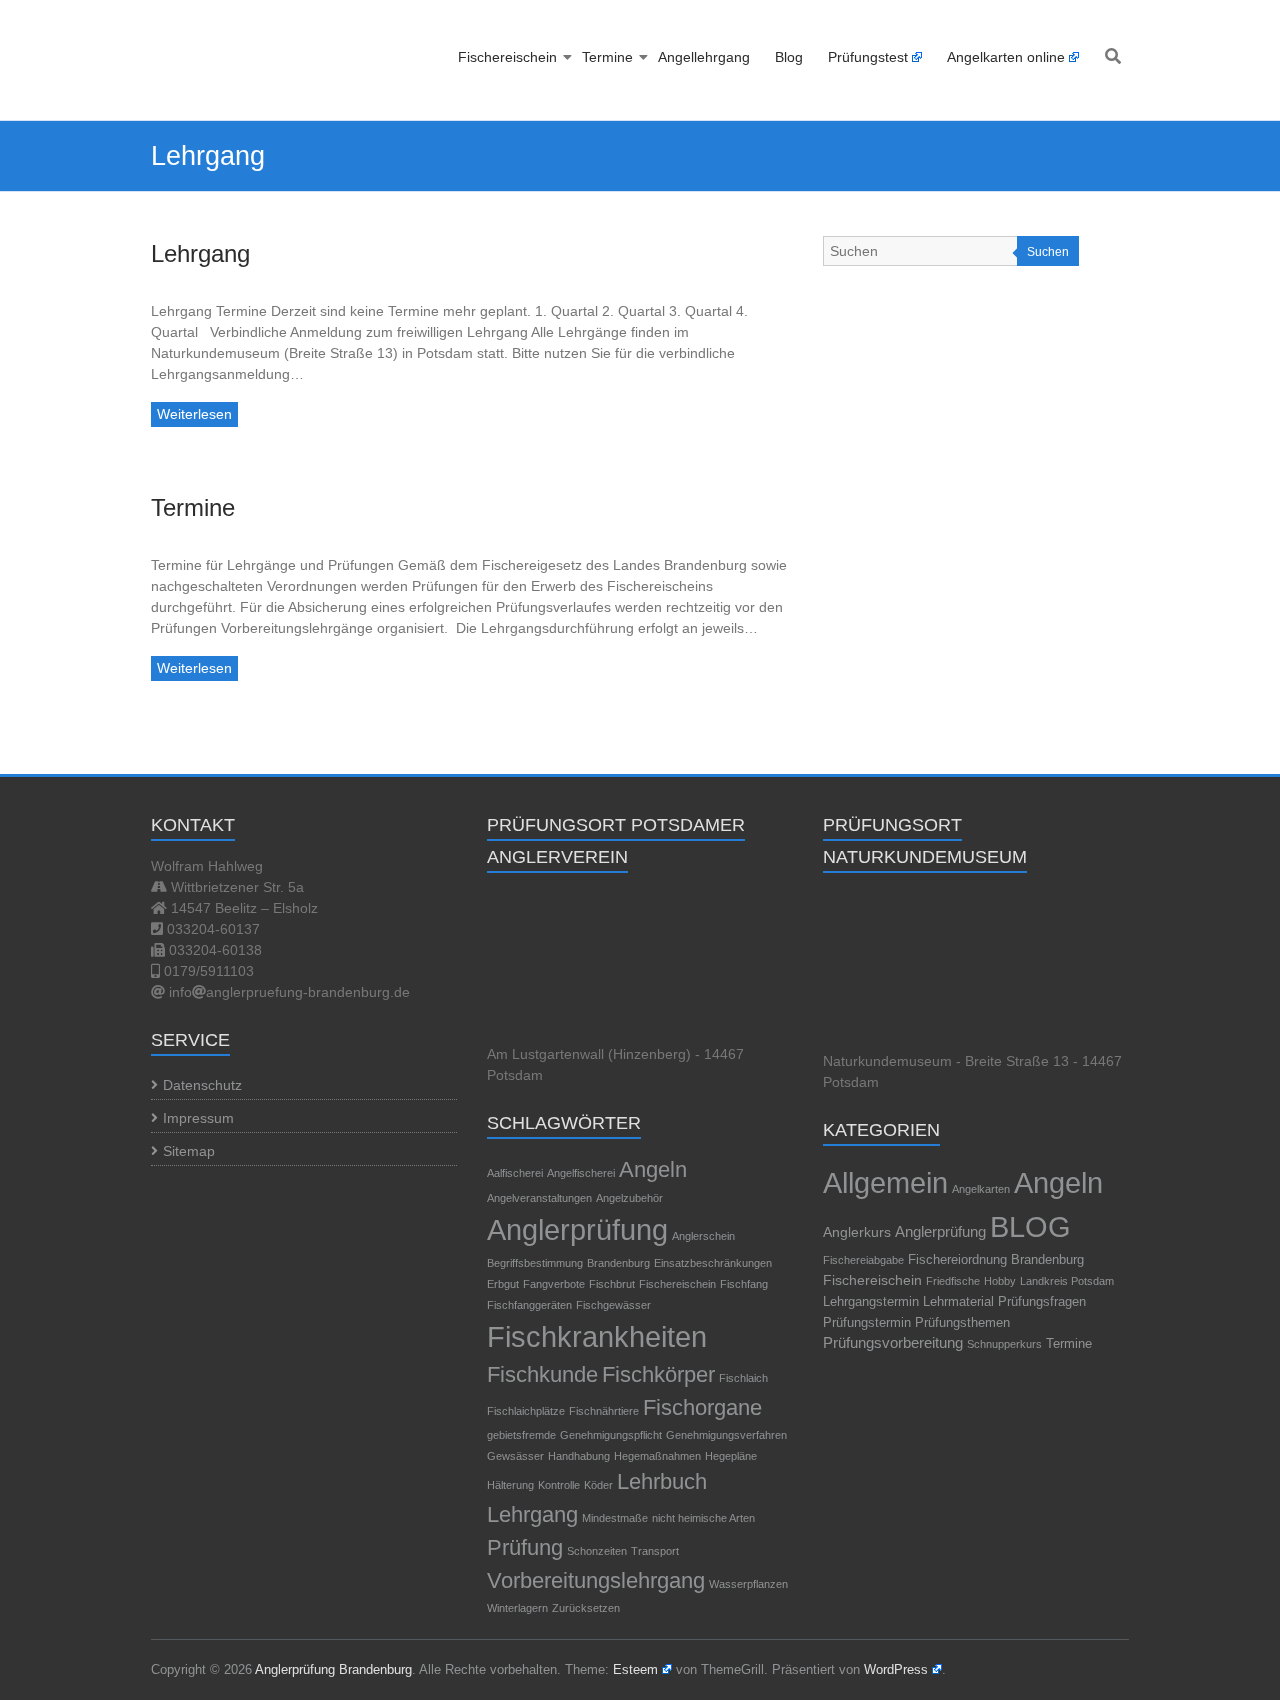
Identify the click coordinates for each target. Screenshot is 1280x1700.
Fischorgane (702, 1407)
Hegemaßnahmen (657, 1456)
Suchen (1048, 252)
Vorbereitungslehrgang (596, 1580)
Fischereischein (507, 57)
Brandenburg (618, 1263)
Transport (655, 1551)
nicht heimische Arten (703, 1518)
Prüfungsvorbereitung (893, 1343)
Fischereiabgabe (863, 1260)
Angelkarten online (1006, 57)
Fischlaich (743, 1378)
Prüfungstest (868, 57)
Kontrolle (559, 1485)
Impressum (198, 1118)
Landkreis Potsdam (1067, 1281)
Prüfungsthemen (962, 1322)
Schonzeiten (597, 1551)
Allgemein (885, 1182)
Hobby (1000, 1281)
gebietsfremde (521, 1435)
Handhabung (579, 1456)
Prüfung (525, 1547)
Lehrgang (200, 253)
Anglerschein (703, 1236)
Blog (789, 57)
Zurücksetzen (586, 1608)
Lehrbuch (662, 1481)
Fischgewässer (613, 1305)
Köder (598, 1485)
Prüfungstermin (867, 1323)
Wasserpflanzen (748, 1584)
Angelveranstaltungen (539, 1198)
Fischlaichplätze (526, 1411)
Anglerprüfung (577, 1229)
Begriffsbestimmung (535, 1263)
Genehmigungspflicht (611, 1435)
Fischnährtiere (604, 1411)
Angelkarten (981, 1189)
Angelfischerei (581, 1173)
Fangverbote (554, 1284)
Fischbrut (612, 1284)
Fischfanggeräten (529, 1305)
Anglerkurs (857, 1232)
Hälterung (510, 1485)
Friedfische (953, 1281)
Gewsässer (515, 1456)
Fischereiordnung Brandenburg (996, 1259)
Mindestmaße (615, 1518)
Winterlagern (517, 1608)
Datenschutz (202, 1085)
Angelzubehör (629, 1198)
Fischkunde (542, 1374)
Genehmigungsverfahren (726, 1435)
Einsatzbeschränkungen (713, 1263)
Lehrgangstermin (871, 1302)
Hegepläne (731, 1456)
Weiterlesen (194, 414)
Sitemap (189, 1151)
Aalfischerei (515, 1173)
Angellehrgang (704, 57)
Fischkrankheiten (597, 1336)
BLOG (1030, 1226)
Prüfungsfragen (1042, 1301)
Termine (607, 57)
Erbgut (503, 1284)
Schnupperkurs (1004, 1344)
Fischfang (744, 1284)
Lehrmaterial (958, 1302)
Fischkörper (658, 1374)
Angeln (653, 1169)
